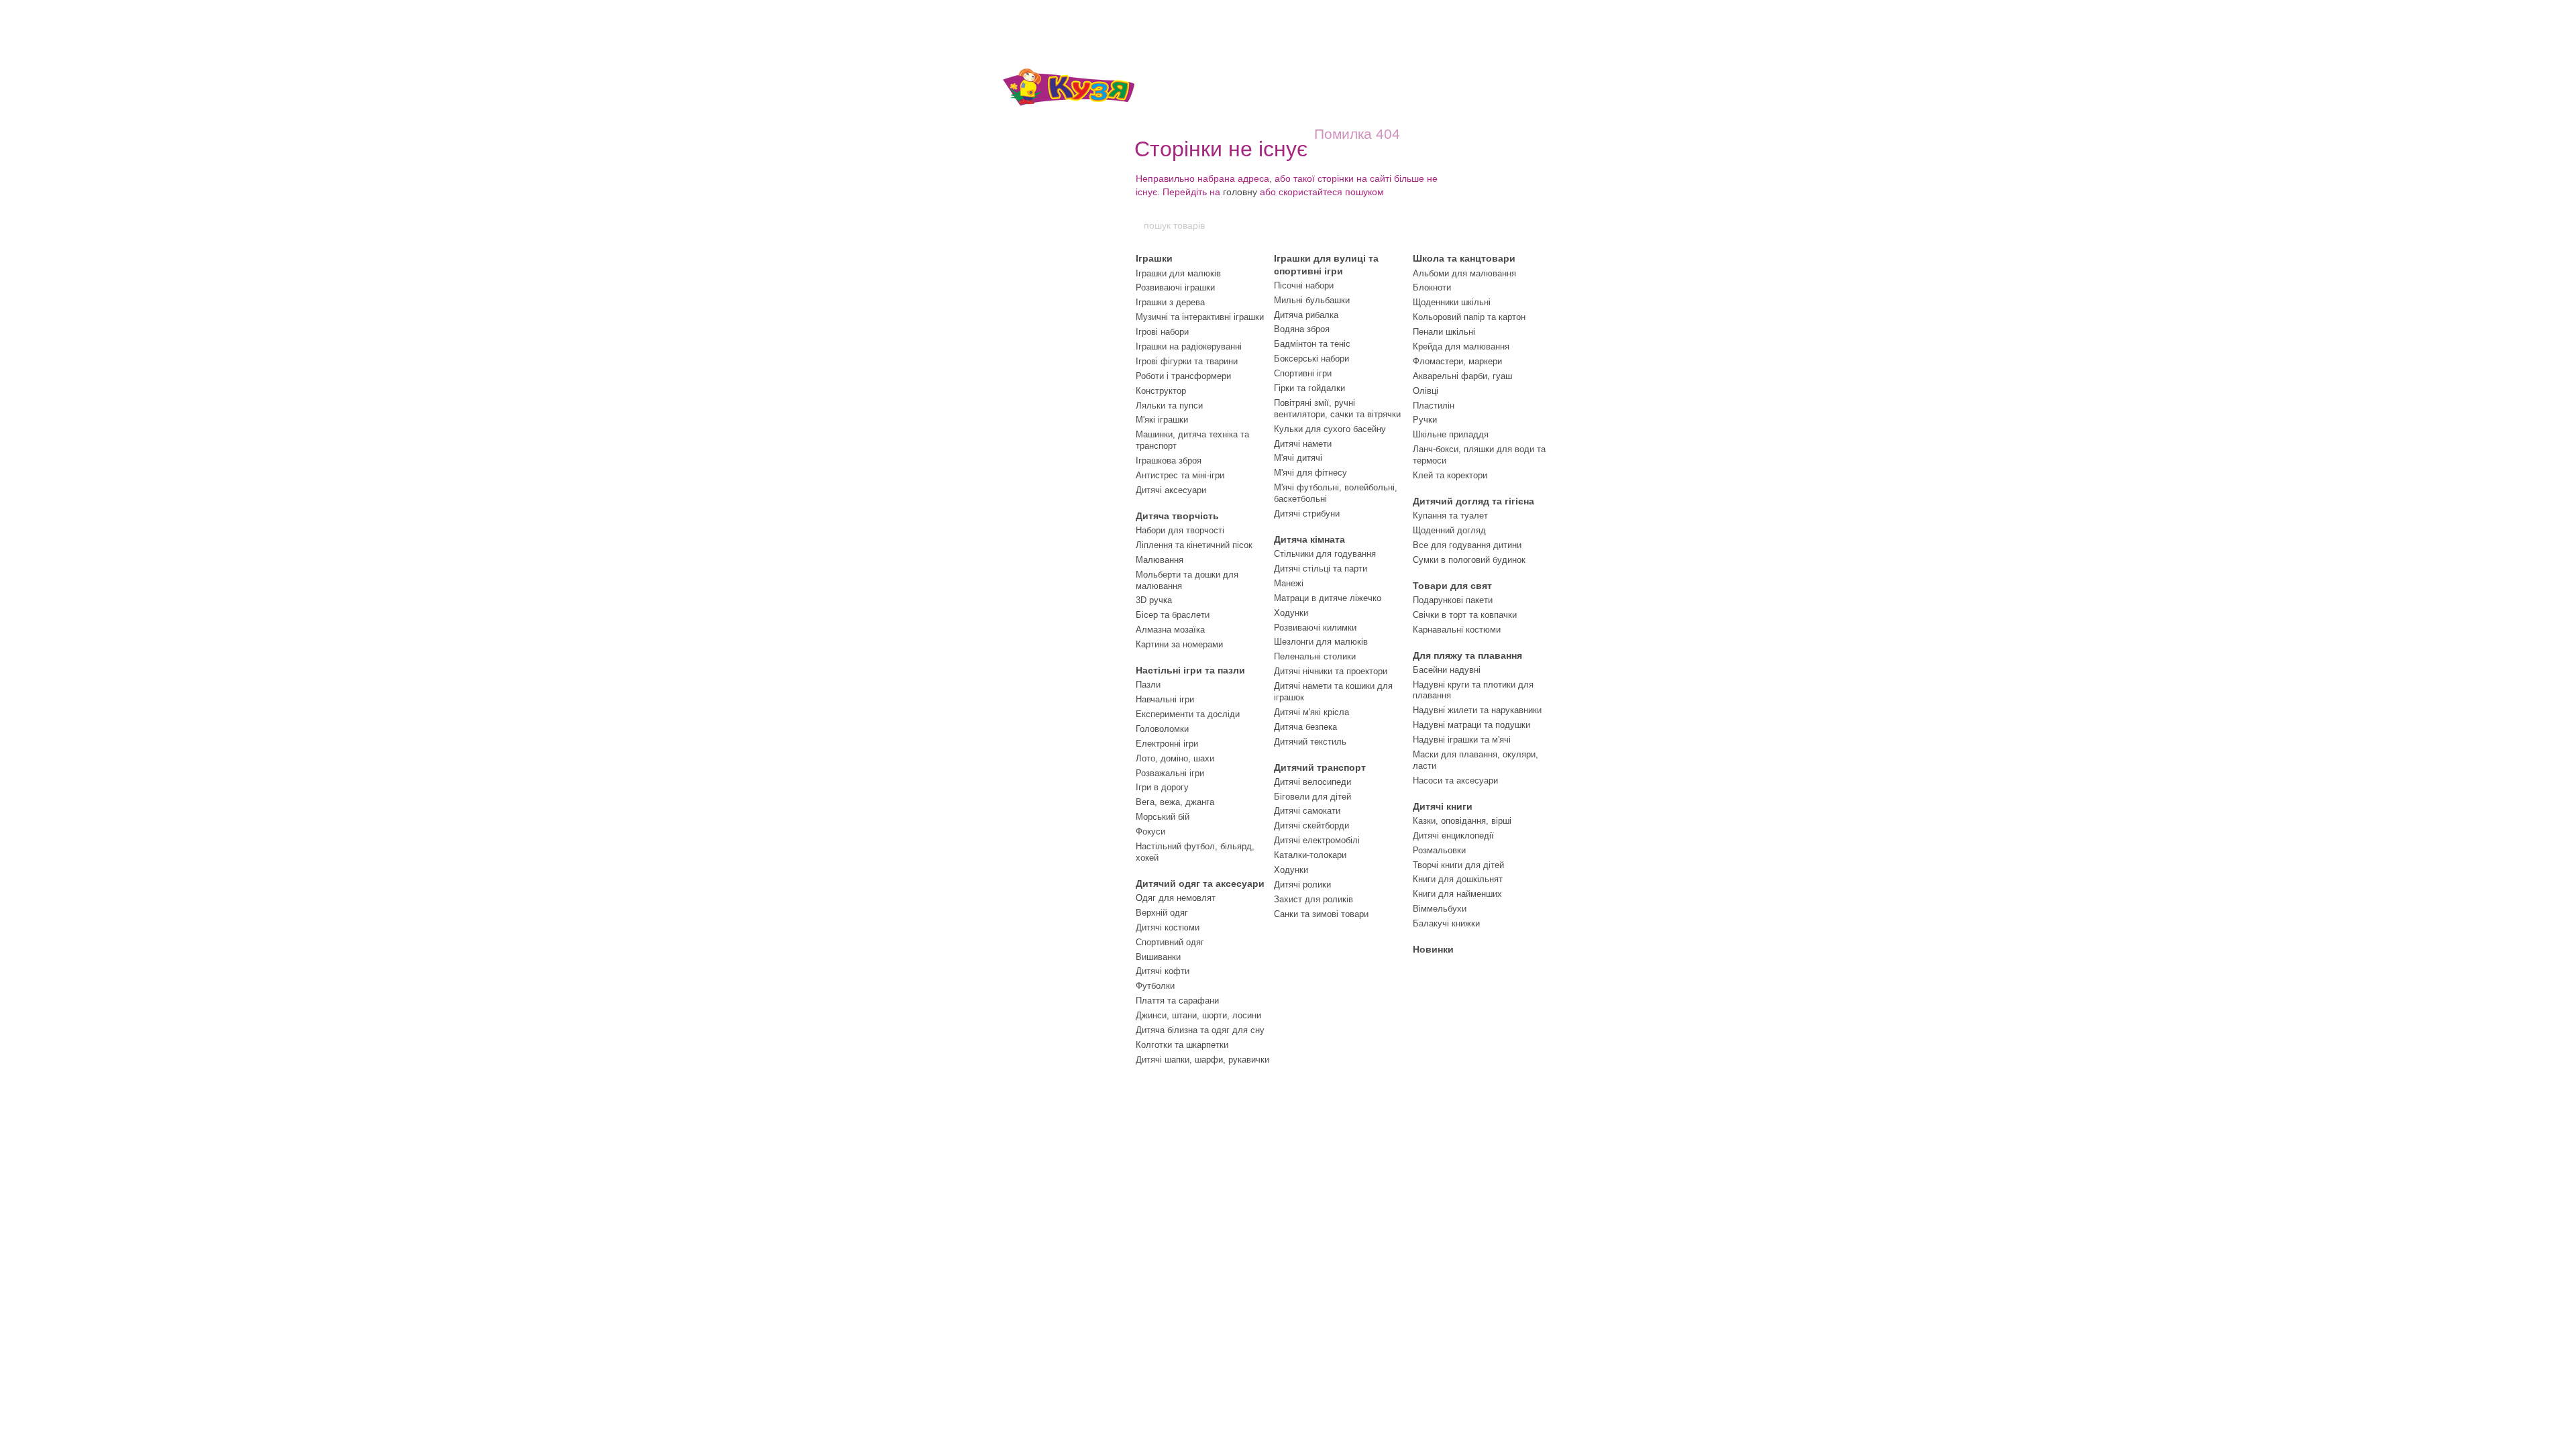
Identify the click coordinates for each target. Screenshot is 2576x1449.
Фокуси (1150, 831)
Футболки (1155, 986)
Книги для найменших (1457, 894)
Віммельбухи (1440, 909)
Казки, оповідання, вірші (1462, 821)
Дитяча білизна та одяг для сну (1200, 1030)
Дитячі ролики (1302, 884)
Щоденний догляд (1449, 530)
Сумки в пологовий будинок (1469, 560)
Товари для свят (1452, 586)
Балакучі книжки (1446, 923)
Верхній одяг (1162, 913)
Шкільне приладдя (1451, 434)
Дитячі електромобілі (1317, 840)
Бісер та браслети (1173, 615)
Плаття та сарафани (1177, 1001)
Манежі (1289, 583)
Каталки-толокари (1310, 855)
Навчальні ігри (1165, 699)
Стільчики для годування (1325, 554)
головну (1240, 192)
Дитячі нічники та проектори (1331, 671)
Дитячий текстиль (1310, 742)
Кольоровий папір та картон (1469, 317)
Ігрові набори (1162, 332)
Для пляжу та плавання (1467, 655)
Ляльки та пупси (1169, 406)
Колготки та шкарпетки (1182, 1045)
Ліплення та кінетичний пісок (1194, 545)
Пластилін (1434, 406)
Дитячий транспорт (1320, 767)
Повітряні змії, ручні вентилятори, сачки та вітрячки (1337, 409)
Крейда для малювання (1461, 346)
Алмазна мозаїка (1170, 630)
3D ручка (1154, 600)
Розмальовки (1439, 850)
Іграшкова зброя (1169, 461)
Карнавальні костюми (1457, 630)
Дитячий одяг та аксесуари (1200, 883)
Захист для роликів (1313, 899)
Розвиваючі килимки (1315, 628)
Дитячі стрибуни (1307, 514)
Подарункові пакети (1453, 600)
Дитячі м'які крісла (1311, 712)
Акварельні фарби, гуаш (1462, 376)
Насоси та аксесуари (1455, 781)
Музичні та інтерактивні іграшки (1200, 317)
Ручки (1425, 420)
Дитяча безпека (1305, 727)
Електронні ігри (1167, 744)
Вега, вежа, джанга (1175, 802)
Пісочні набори (1304, 285)
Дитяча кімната (1309, 539)
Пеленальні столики (1315, 656)
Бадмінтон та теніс (1312, 344)
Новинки (1433, 949)
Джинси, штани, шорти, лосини (1198, 1015)
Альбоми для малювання (1464, 273)
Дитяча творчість (1177, 516)
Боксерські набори (1311, 359)
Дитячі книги (1443, 806)
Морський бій (1163, 817)
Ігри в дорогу (1162, 787)
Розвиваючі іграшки (1175, 287)
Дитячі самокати (1307, 811)
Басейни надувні (1447, 670)
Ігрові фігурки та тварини (1187, 361)
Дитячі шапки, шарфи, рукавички (1202, 1060)
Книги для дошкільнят (1458, 879)
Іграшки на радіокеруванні (1189, 346)
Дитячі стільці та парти (1321, 569)
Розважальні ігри (1170, 773)
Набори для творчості (1180, 530)
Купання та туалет (1450, 516)
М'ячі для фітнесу (1310, 473)
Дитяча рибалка (1306, 315)
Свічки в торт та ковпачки (1465, 615)
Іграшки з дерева (1170, 302)
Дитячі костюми (1168, 927)
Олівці (1426, 391)
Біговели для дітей (1312, 797)
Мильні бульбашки (1312, 300)
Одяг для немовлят (1176, 898)
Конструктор (1161, 391)
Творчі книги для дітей (1458, 865)
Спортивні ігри (1303, 373)
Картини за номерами (1179, 644)
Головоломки (1162, 729)
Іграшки (1154, 258)
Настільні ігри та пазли (1190, 670)
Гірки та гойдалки (1309, 388)
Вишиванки (1158, 957)
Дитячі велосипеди (1312, 782)
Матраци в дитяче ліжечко (1328, 598)
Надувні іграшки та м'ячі (1462, 740)
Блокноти (1432, 287)
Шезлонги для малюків (1321, 642)
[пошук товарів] (1434, 225)
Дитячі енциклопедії (1453, 836)
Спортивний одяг (1170, 942)
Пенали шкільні (1444, 332)
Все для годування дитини (1467, 545)
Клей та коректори (1450, 475)
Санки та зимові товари (1321, 914)
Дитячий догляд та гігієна (1473, 501)
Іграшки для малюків (1178, 273)
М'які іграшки (1162, 420)
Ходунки (1291, 613)
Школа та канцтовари (1464, 258)
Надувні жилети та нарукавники (1477, 710)
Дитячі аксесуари (1171, 490)
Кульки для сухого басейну (1330, 429)
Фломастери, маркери (1457, 361)
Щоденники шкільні (1452, 302)
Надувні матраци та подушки (1471, 725)
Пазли (1148, 685)
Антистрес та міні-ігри (1180, 475)
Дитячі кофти (1163, 971)
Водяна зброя (1302, 329)
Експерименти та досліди (1188, 714)
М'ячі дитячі (1298, 458)
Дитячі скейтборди (1311, 825)
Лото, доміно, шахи (1175, 758)
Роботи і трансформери (1183, 376)
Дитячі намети (1303, 444)
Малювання (1160, 560)
